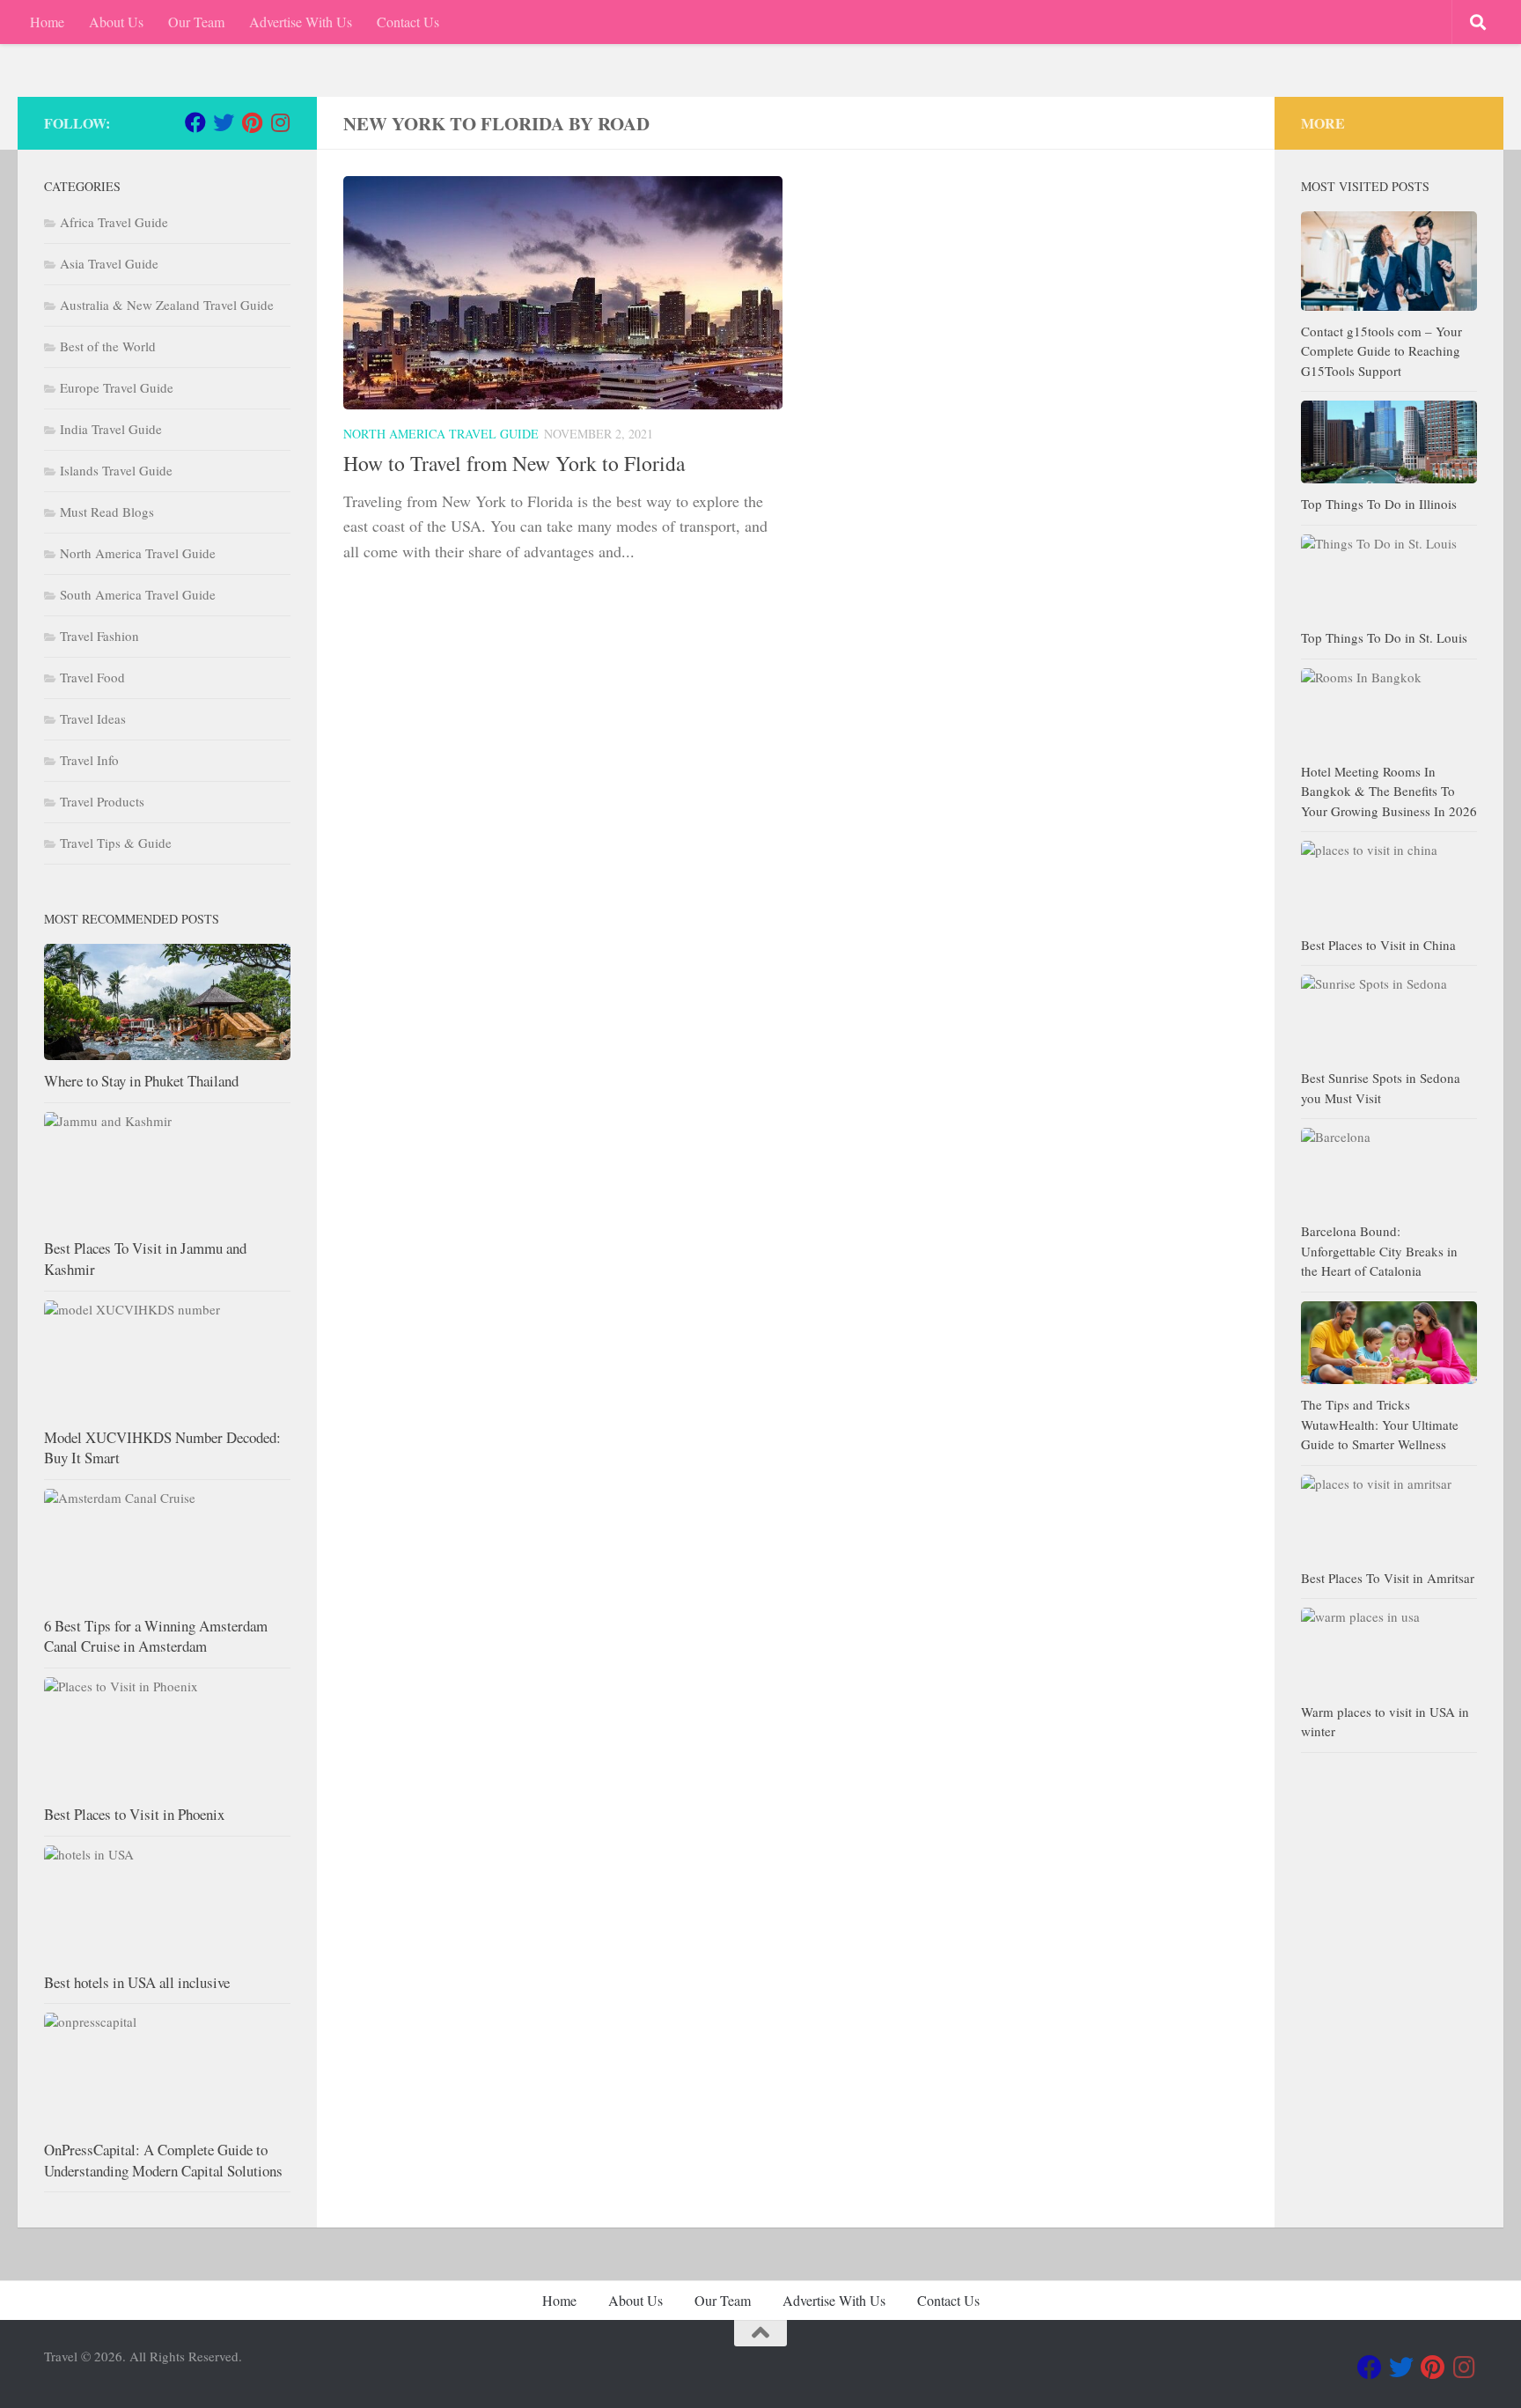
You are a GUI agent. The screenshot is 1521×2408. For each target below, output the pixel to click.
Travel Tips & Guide (116, 843)
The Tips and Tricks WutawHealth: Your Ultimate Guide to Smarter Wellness (1380, 1424)
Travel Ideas (93, 718)
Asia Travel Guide (109, 263)
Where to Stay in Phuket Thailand (141, 1081)
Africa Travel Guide (114, 222)
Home (47, 22)
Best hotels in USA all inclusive (137, 1982)
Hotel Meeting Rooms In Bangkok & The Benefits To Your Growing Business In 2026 (1389, 791)
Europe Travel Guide (117, 387)
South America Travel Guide (138, 594)
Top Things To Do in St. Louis (1384, 637)
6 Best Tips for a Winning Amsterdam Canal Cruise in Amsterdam (156, 1636)
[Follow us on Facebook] (195, 122)
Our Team (196, 22)
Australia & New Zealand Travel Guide (167, 305)
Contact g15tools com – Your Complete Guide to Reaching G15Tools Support (1381, 351)
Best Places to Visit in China (1378, 945)
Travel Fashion (99, 636)
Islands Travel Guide (116, 470)
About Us (116, 22)
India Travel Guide (111, 429)
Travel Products (102, 801)
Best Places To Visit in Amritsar (1388, 1578)
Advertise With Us (301, 22)
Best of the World (108, 346)
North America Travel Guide (441, 434)
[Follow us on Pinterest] (252, 122)
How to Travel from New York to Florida (514, 463)
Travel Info (89, 760)
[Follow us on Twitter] (224, 122)
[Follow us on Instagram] (280, 122)
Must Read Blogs (107, 512)
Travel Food (92, 677)
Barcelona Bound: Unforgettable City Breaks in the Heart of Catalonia (1379, 1251)
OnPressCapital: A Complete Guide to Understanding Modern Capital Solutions (163, 2160)
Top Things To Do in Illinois (1379, 504)
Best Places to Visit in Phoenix (134, 1814)
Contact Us (408, 22)
